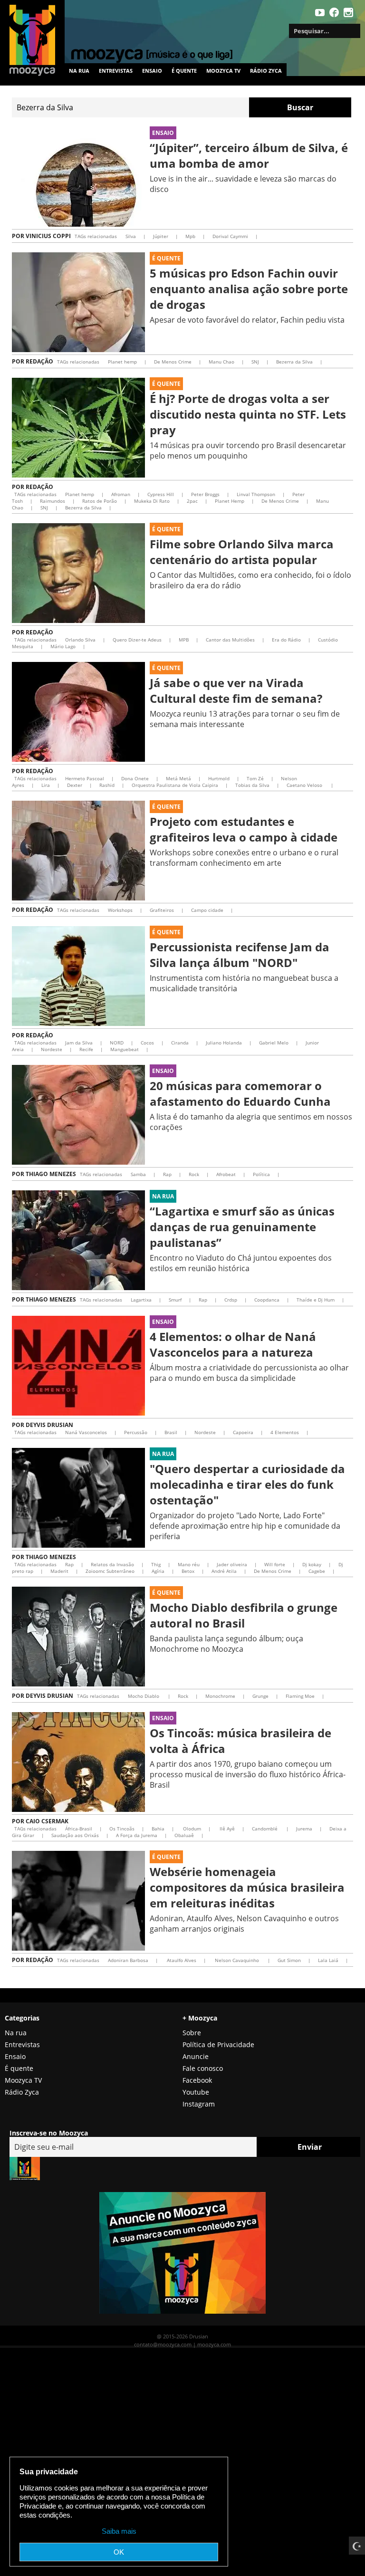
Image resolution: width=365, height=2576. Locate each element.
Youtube (196, 2092)
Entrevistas (116, 71)
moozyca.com (214, 2344)
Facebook (197, 2080)
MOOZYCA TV (223, 71)
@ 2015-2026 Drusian (182, 2336)
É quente (184, 71)
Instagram (199, 2104)
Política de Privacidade (218, 2045)
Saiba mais (119, 2531)
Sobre (192, 2033)
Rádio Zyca (266, 71)
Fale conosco (203, 2068)
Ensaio (152, 71)
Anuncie (196, 2056)
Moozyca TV (23, 2080)
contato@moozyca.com (163, 2344)
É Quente (166, 258)
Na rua (79, 71)
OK (119, 2552)
